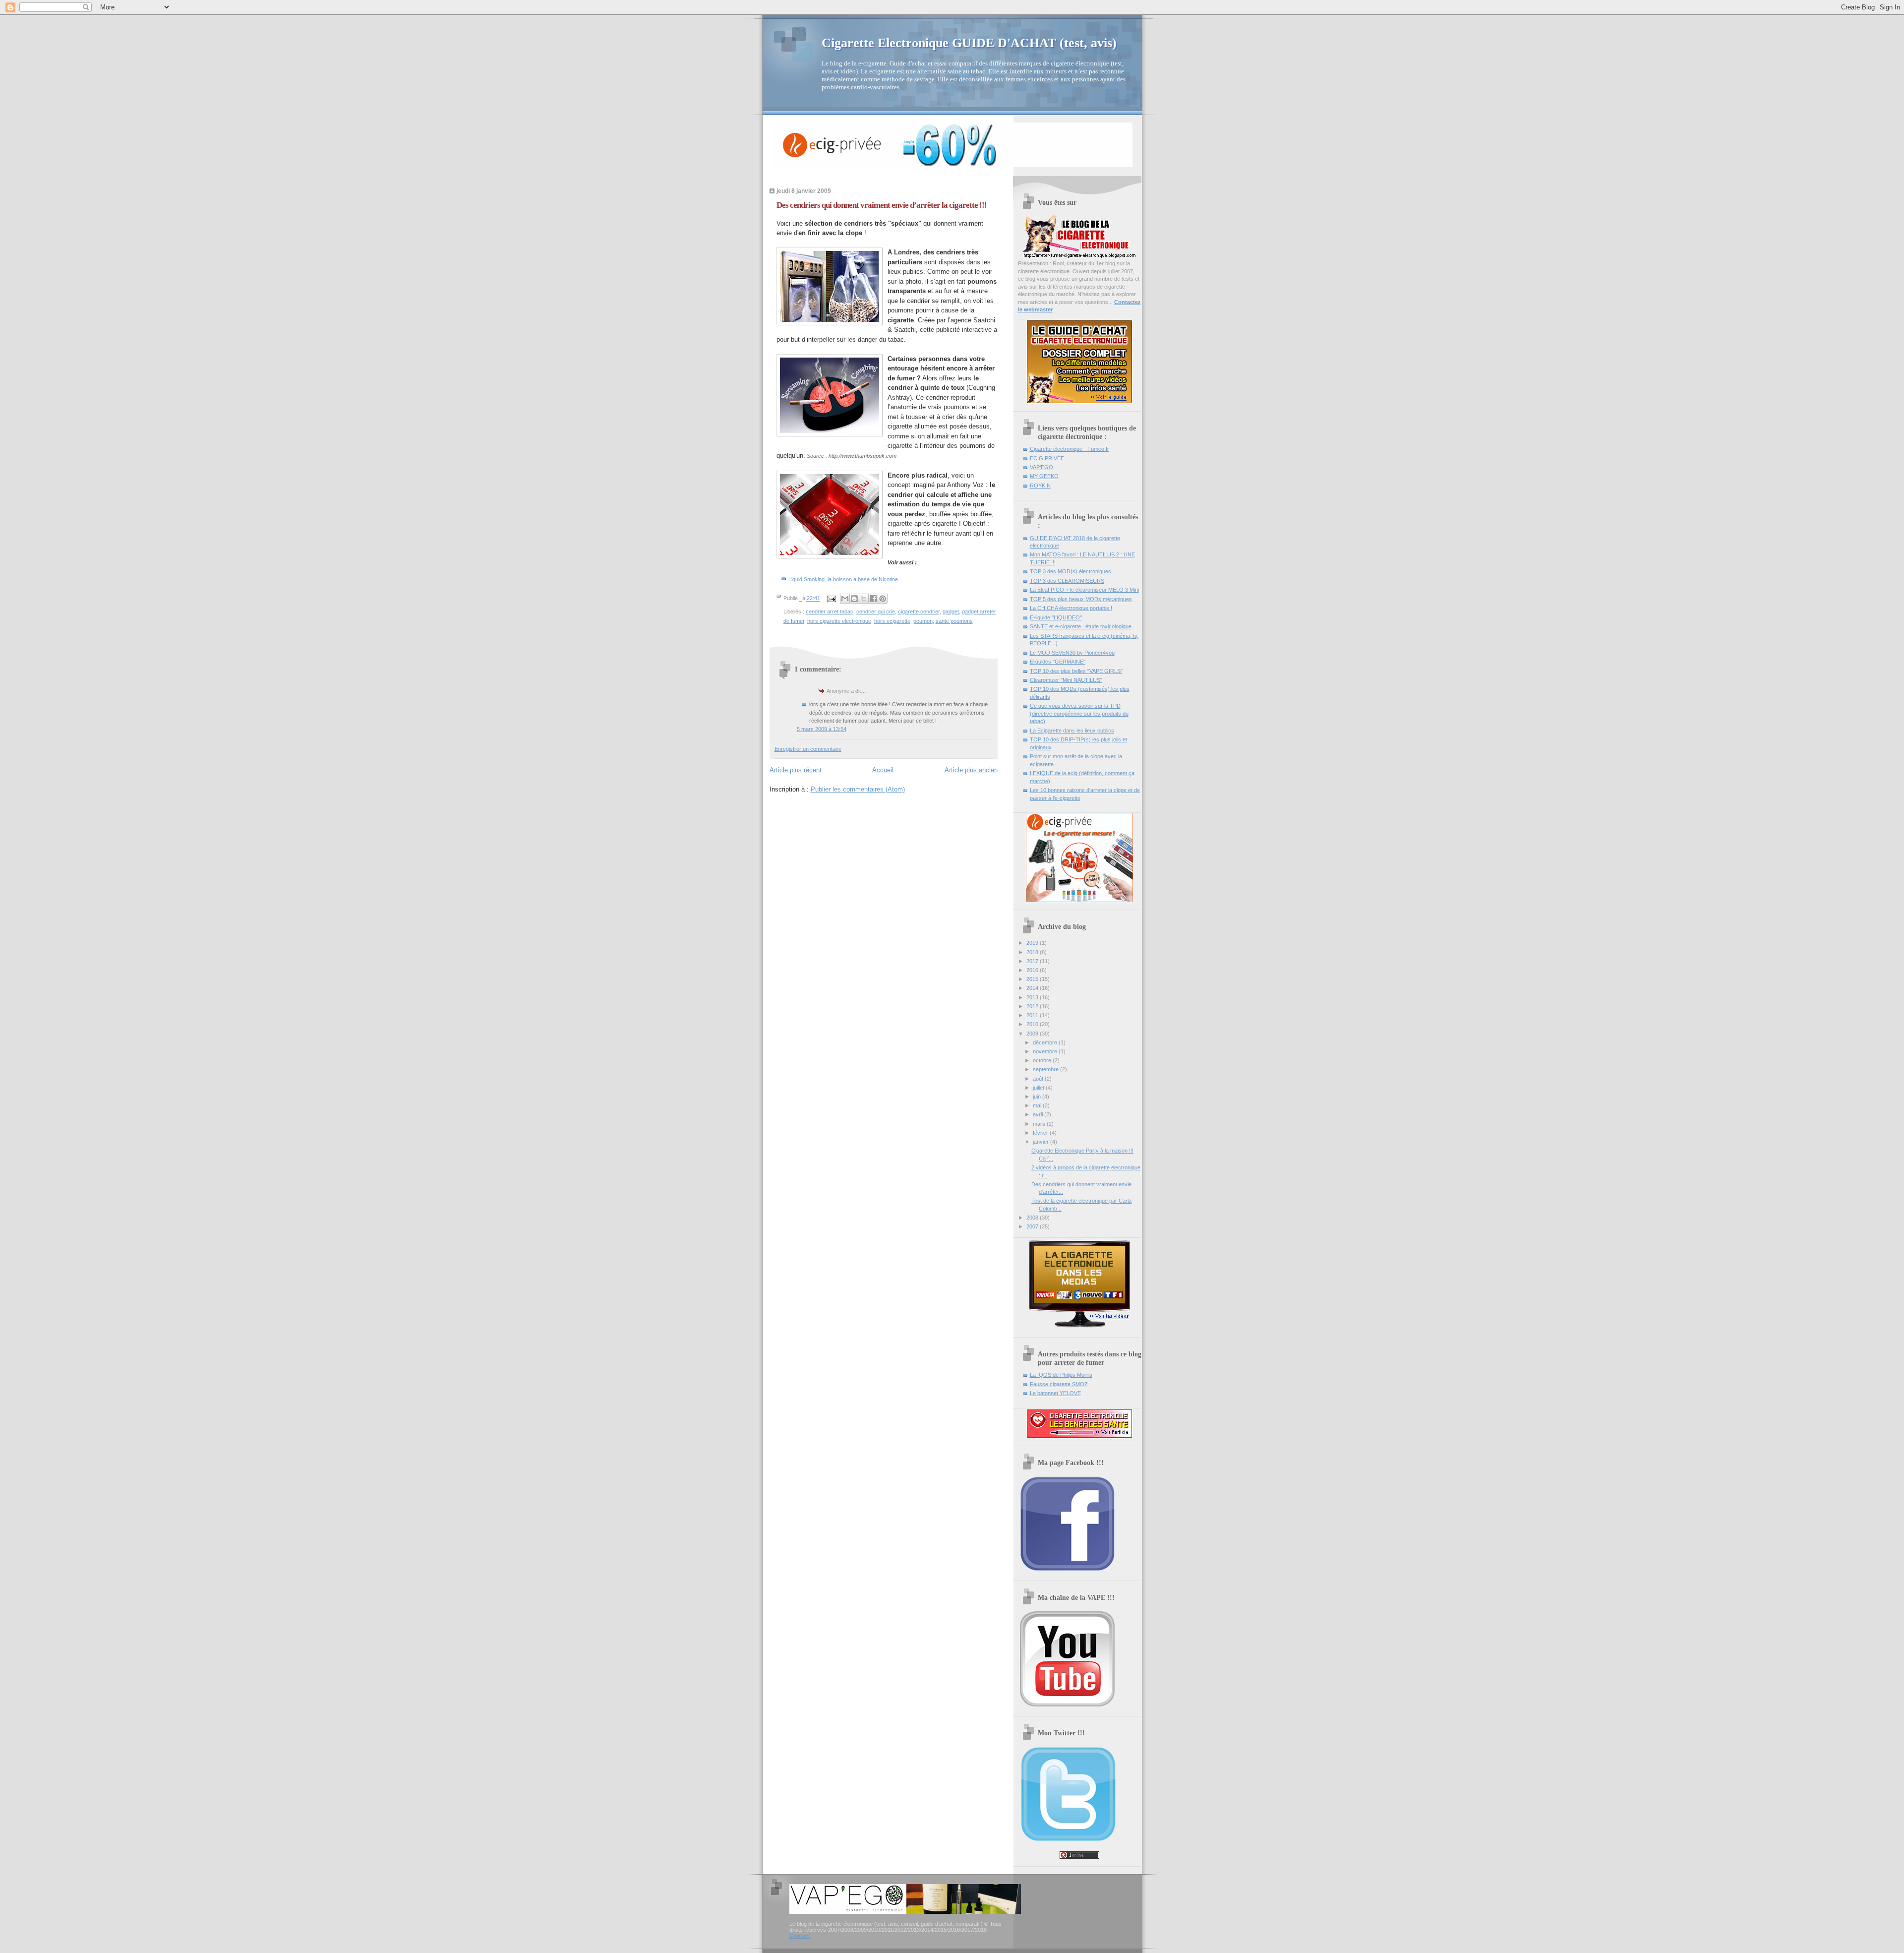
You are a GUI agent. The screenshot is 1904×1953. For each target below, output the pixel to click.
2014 (1033, 988)
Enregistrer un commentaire (808, 749)
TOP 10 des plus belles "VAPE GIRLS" (1076, 671)
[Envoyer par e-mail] (845, 599)
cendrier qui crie (876, 611)
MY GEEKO (1044, 476)
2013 (1033, 997)
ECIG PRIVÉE (1047, 458)
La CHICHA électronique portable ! (1071, 608)
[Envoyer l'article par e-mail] (831, 599)
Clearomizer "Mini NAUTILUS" (1066, 680)
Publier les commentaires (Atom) (858, 789)
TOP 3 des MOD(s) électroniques (1071, 571)
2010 (1033, 1024)
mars (1040, 1124)
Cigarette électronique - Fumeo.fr (1070, 449)
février (1041, 1133)
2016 (1033, 970)
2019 (1033, 943)
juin (1038, 1097)
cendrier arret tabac (830, 611)
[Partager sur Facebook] (873, 599)
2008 (1033, 1218)
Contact (800, 1936)
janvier (1041, 1142)
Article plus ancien (971, 770)
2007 (1033, 1226)
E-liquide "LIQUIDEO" (1056, 617)
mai (1038, 1105)
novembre (1046, 1051)
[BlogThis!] (854, 599)
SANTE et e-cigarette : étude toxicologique (1081, 626)
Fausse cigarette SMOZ (1059, 1384)
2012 (1033, 1006)
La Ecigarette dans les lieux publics (1072, 731)
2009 (1033, 1034)
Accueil (883, 770)
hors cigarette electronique (839, 621)
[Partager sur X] (864, 599)
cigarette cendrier (919, 611)
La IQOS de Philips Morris (1061, 1375)
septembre (1046, 1069)
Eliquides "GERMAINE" (1058, 662)
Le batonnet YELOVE (1055, 1393)
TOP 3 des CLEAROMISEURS (1067, 581)
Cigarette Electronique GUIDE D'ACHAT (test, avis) (969, 43)
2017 (1033, 961)
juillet (1039, 1088)
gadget (951, 611)
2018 (1033, 952)
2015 (1033, 979)
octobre (1043, 1060)
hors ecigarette (892, 621)
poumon (923, 621)
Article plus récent (796, 770)
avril (1039, 1114)
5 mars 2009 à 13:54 (822, 729)
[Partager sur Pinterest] (883, 599)
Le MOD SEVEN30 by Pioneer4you (1072, 653)
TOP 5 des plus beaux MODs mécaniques (1081, 599)
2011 (1033, 1015)
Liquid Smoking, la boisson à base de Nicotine (843, 579)
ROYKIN (1040, 486)
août (1039, 1079)
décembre (1046, 1042)
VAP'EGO (1041, 467)
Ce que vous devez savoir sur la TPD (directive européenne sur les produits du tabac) (1079, 713)
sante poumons (954, 621)
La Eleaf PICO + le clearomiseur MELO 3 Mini (1084, 590)
